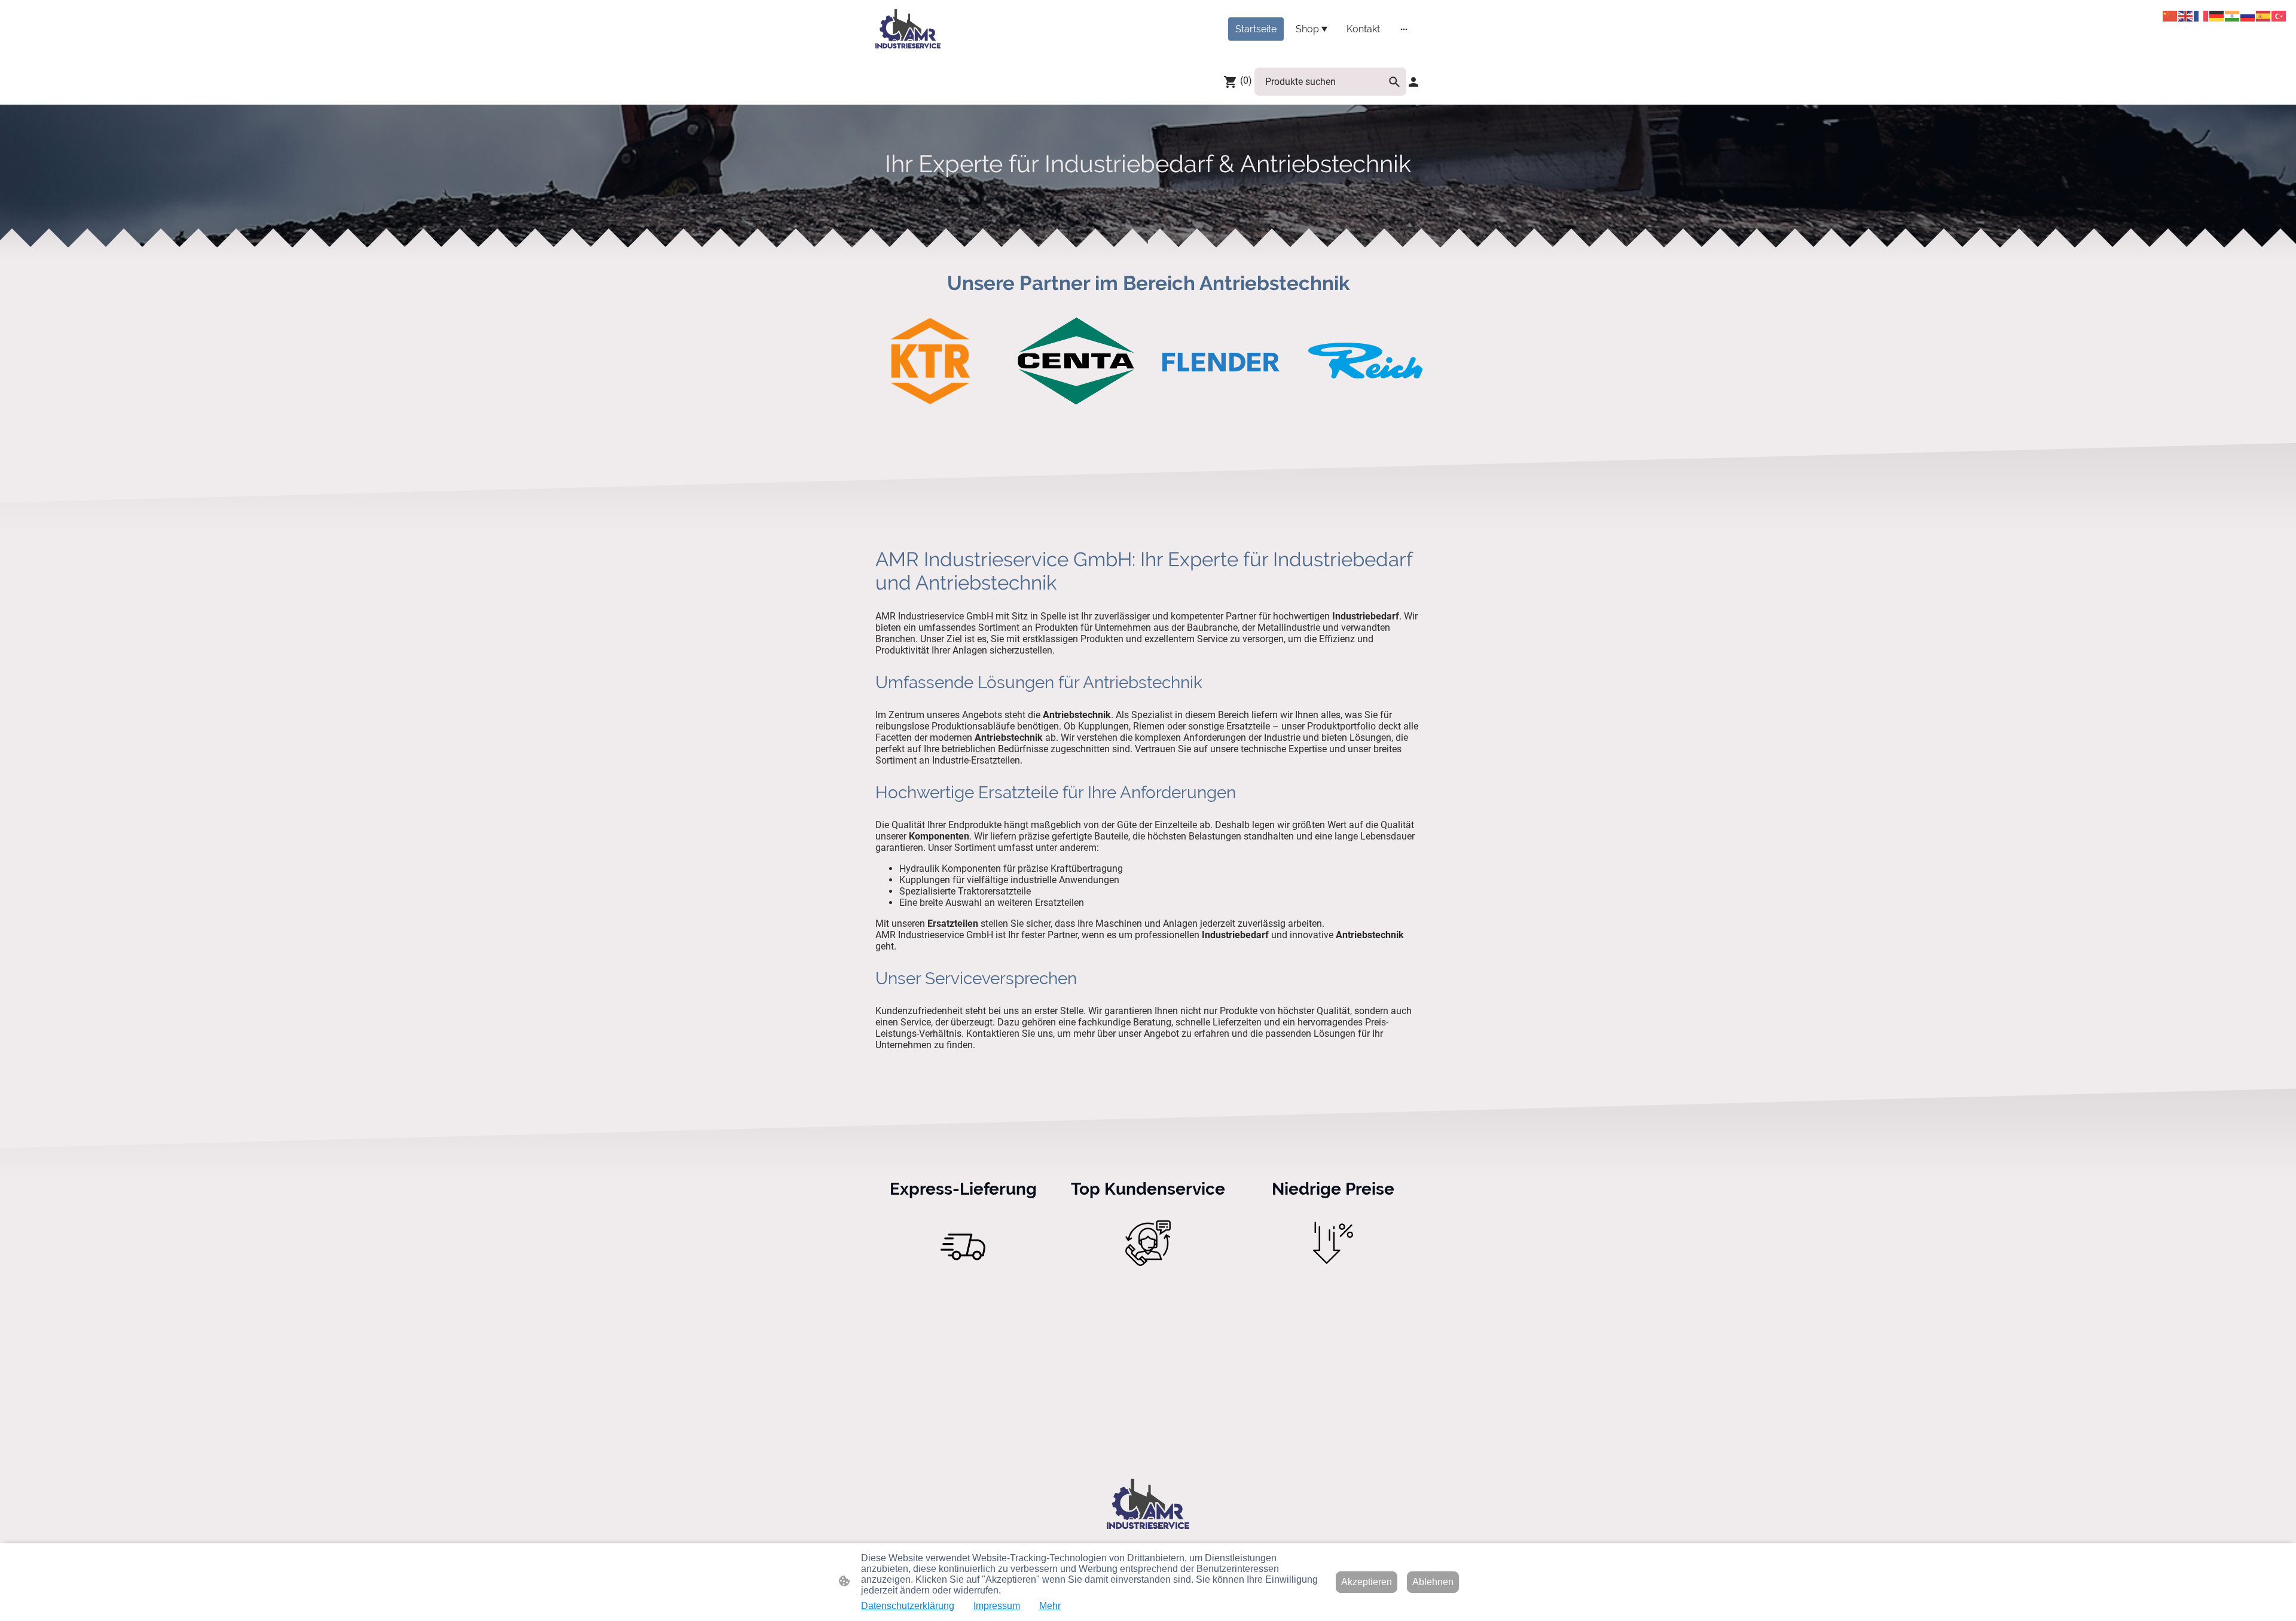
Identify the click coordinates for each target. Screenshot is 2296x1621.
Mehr (1050, 1606)
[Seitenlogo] (908, 29)
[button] (1394, 82)
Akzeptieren (1367, 1582)
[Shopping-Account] (1413, 82)
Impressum (997, 1606)
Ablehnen (1433, 1582)
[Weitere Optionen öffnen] (1404, 29)
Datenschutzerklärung (908, 1606)
